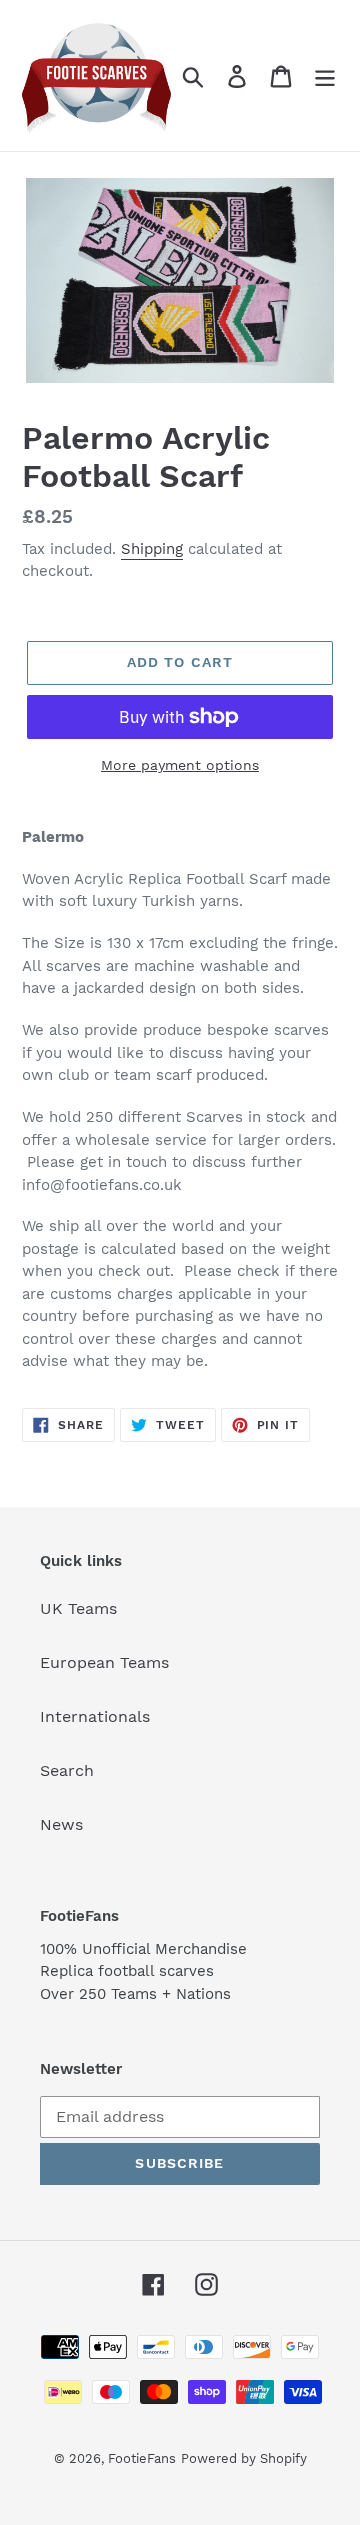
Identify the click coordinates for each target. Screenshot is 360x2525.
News (61, 1824)
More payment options (180, 765)
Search (67, 1770)
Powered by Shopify (244, 2458)
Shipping (152, 549)
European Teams (104, 1662)
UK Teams (78, 1608)
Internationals (95, 1716)
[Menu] (325, 75)
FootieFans (142, 2458)
